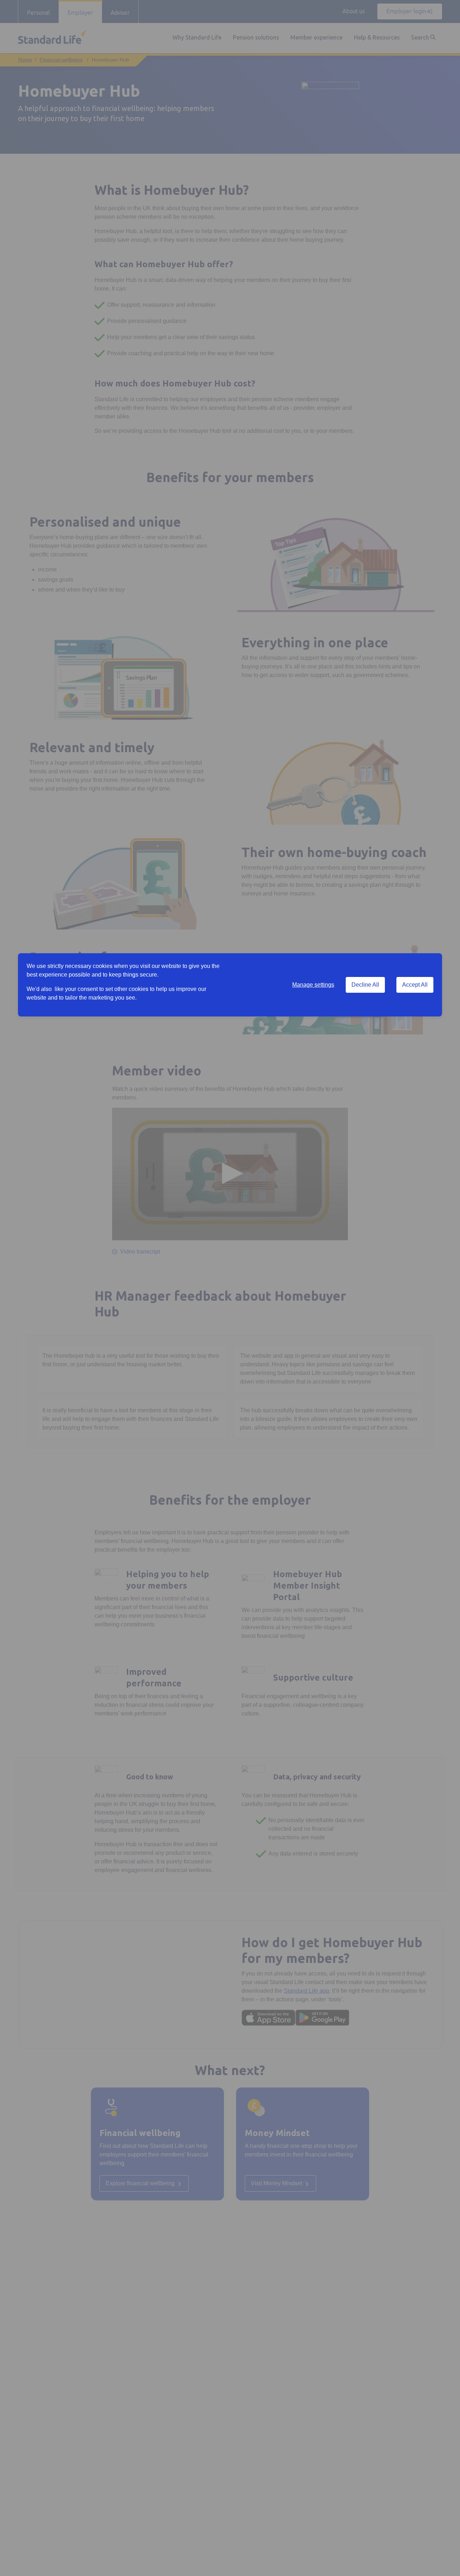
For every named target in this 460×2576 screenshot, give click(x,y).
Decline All (365, 985)
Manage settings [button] (313, 985)
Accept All (415, 985)
